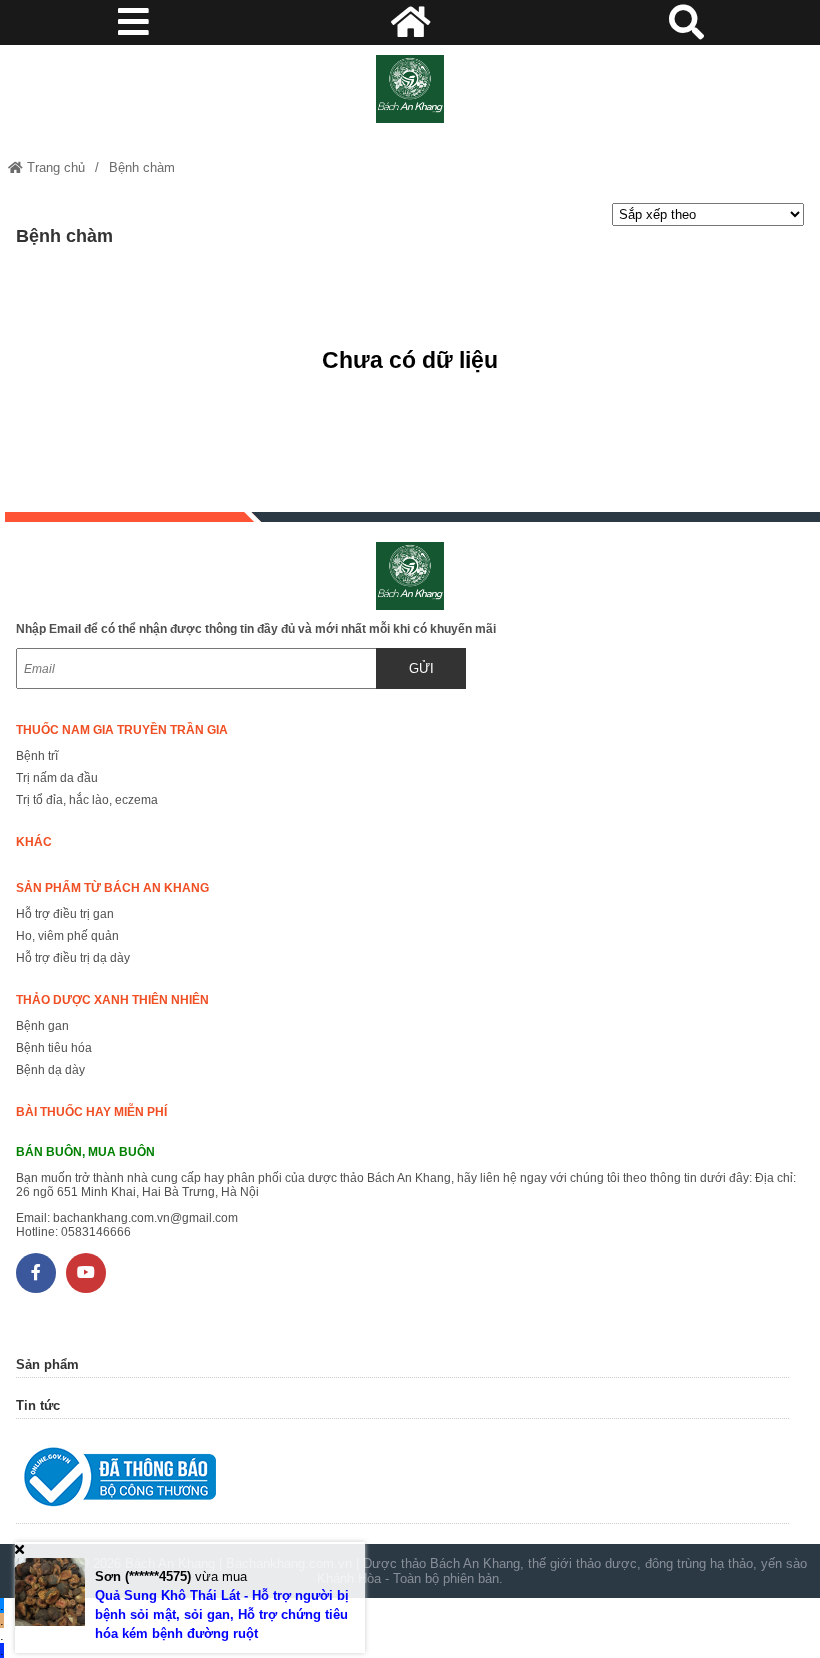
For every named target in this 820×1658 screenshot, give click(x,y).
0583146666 (96, 1232)
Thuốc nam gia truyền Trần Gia (122, 730)
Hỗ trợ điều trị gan (65, 914)
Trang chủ (54, 167)
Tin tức (38, 1405)
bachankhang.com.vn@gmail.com (145, 1218)
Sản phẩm (47, 1364)
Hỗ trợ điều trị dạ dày (73, 958)
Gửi (421, 668)
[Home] (409, 89)
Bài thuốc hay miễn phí (91, 1112)
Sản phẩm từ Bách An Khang (112, 888)
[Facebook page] (36, 1273)
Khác (34, 842)
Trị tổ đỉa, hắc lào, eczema (87, 800)
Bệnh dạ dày (50, 1070)
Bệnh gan (42, 1026)
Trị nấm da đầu (57, 778)
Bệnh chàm (142, 167)
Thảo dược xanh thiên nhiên (112, 1000)
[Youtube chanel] (86, 1273)
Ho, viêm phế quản (67, 936)
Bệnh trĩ (37, 756)
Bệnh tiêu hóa (54, 1048)
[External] (402, 1481)
